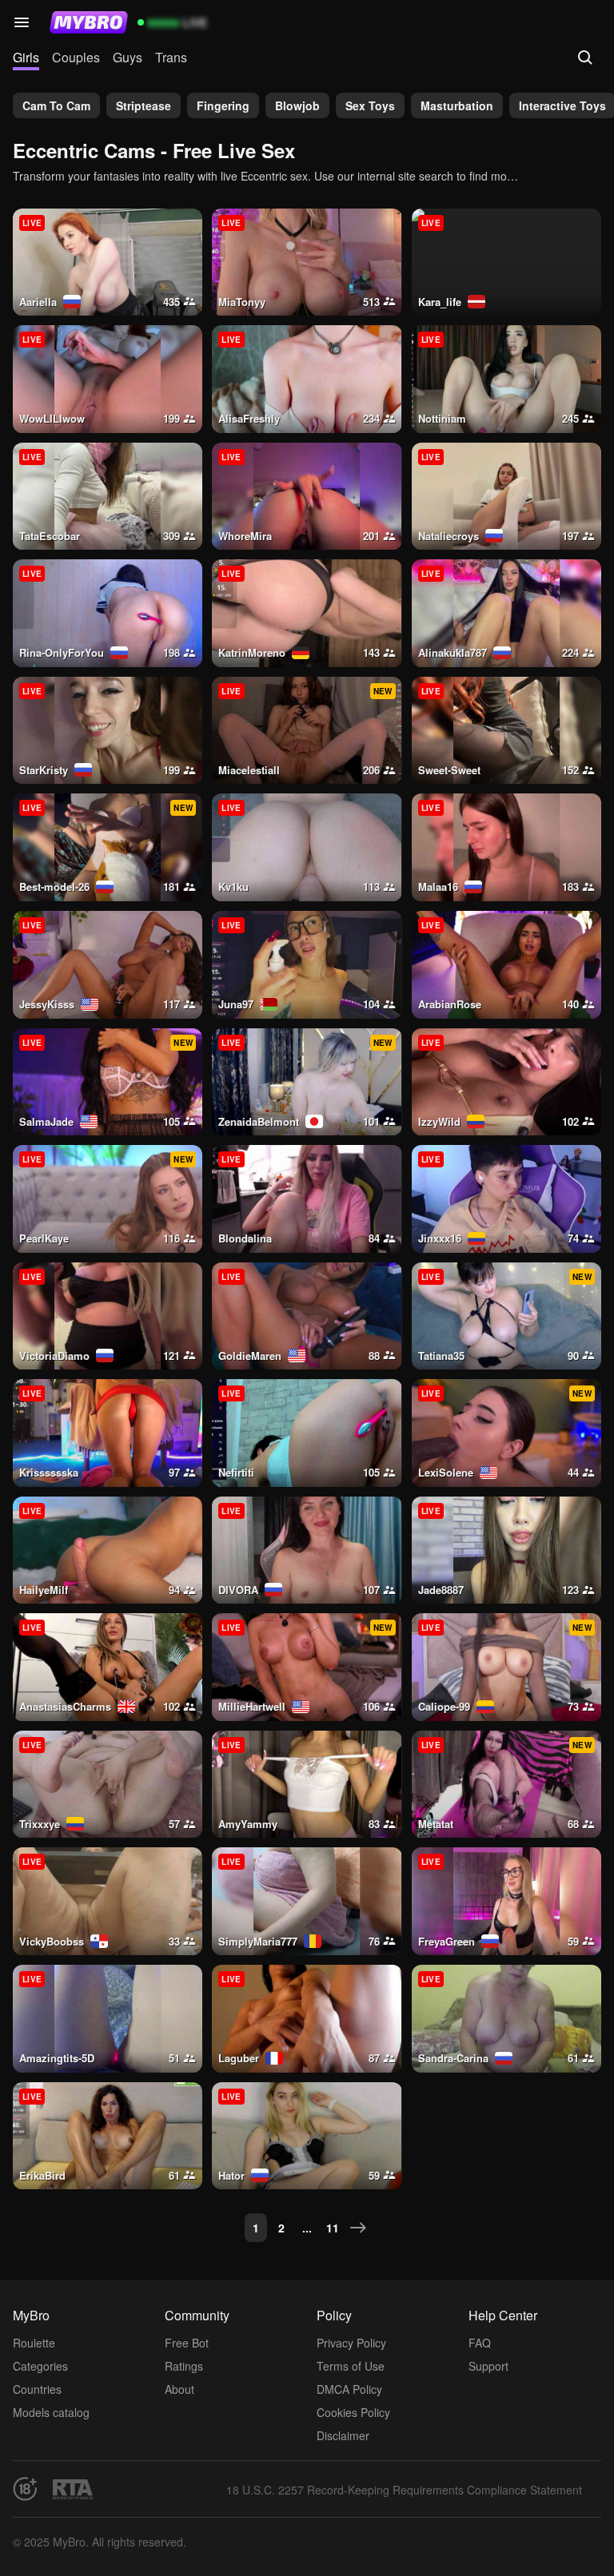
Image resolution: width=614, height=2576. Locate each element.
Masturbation (457, 105)
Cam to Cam (56, 105)
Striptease (144, 105)
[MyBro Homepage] (89, 22)
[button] (22, 22)
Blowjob (297, 105)
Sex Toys (370, 105)
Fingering (223, 105)
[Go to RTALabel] (73, 2489)
